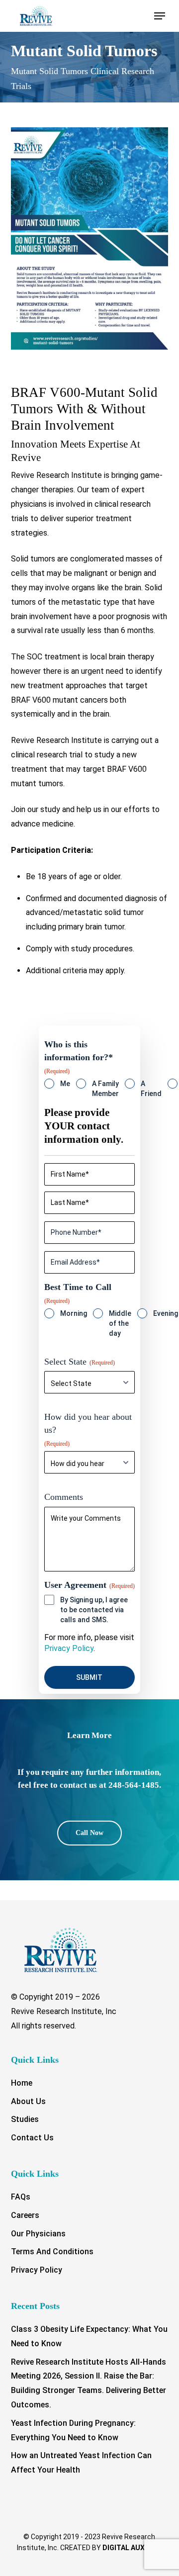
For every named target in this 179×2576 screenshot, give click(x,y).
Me (65, 1084)
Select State (80, 1362)
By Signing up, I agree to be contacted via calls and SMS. (94, 1610)
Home (22, 2083)
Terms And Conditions (52, 2252)
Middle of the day (120, 1323)
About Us (28, 2101)
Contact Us (32, 2138)
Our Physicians (38, 2234)
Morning (74, 1313)
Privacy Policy (69, 1648)
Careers (25, 2215)
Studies (25, 2119)
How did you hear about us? (88, 1429)
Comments (64, 1497)
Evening (166, 1313)
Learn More (89, 1735)
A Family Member (105, 1089)
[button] (160, 16)
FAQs (21, 2197)
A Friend (151, 1089)
